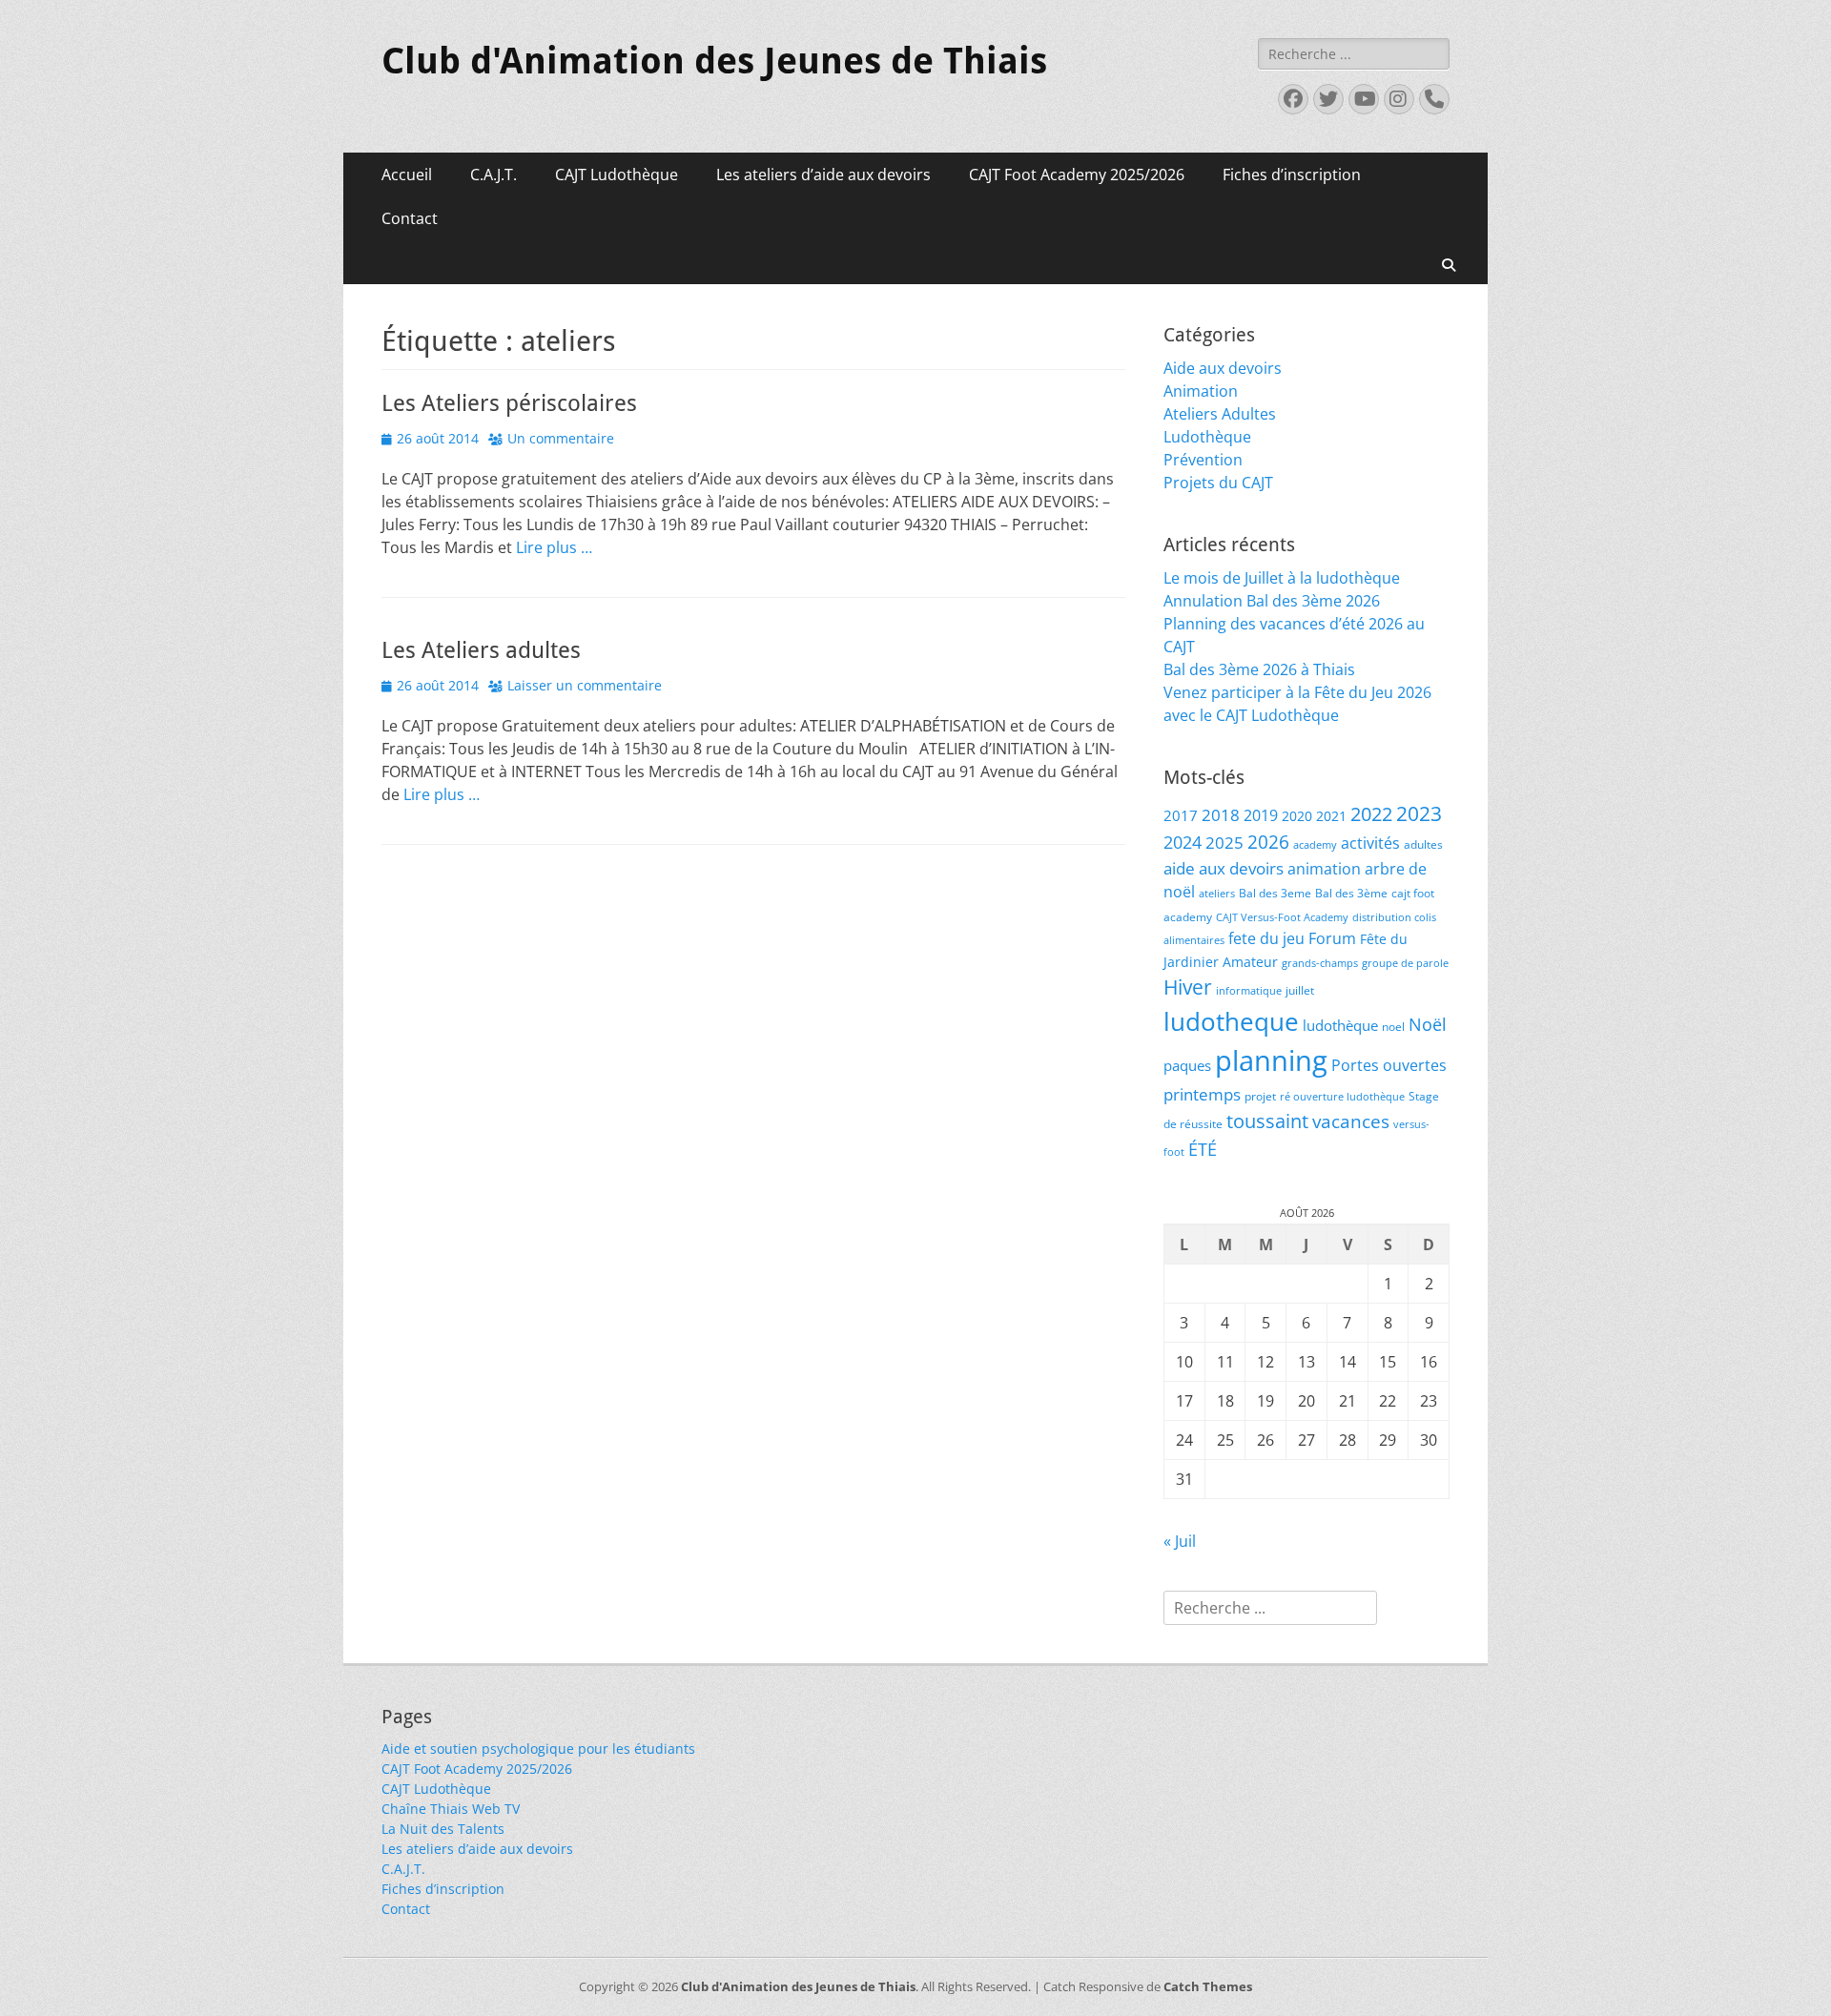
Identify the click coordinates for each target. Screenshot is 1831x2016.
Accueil (407, 175)
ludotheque (1231, 1021)
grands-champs (1320, 963)
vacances (1351, 1121)
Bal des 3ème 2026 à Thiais (1259, 669)
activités (1370, 843)
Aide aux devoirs (1223, 368)
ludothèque (1340, 1025)
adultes (1423, 844)
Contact (410, 218)
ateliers (1217, 894)
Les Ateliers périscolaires (509, 403)
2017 (1181, 815)
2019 (1261, 815)
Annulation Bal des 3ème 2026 (1272, 601)
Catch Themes (1208, 1986)
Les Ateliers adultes (481, 650)
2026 (1268, 842)
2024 (1183, 842)
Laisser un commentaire (585, 685)
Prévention (1203, 460)
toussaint (1267, 1121)
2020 (1297, 816)
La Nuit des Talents (443, 1829)
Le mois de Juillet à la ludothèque (1282, 578)
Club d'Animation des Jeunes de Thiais (714, 61)
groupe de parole (1405, 963)
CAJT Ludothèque (617, 175)
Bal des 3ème (1351, 893)
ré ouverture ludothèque (1342, 1097)
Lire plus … (554, 547)
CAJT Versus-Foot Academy (1282, 917)
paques (1187, 1065)
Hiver (1188, 987)
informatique (1249, 991)
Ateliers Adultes (1220, 414)
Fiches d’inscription (1292, 175)
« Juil (1180, 1541)
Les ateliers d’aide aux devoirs (823, 175)
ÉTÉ (1203, 1149)
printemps (1202, 1094)
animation (1324, 869)
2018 (1221, 815)
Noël (1428, 1024)
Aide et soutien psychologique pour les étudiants (538, 1749)
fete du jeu (1266, 938)
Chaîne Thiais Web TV (451, 1809)
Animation (1201, 391)
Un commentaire (561, 438)
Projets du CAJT (1218, 483)
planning (1271, 1060)
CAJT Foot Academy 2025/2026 (1077, 175)
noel (1393, 1027)
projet (1260, 1096)
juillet (1300, 990)
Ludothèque (1207, 437)
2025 (1224, 843)
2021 (1331, 816)
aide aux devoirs (1224, 868)
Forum (1332, 938)
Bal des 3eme (1275, 893)
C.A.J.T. (494, 175)
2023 (1419, 813)
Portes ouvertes (1389, 1065)
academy (1315, 845)
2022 (1371, 814)
